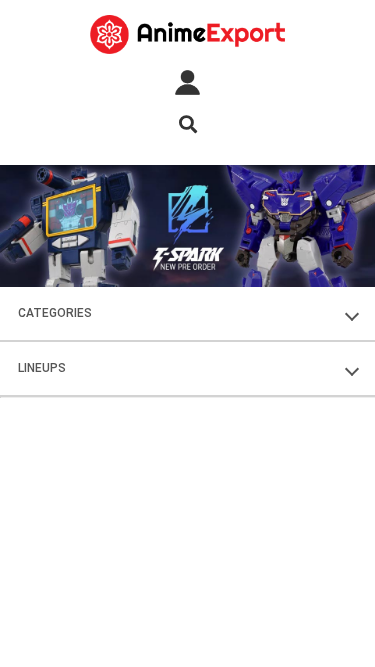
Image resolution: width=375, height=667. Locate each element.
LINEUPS (42, 368)
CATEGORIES (55, 313)
